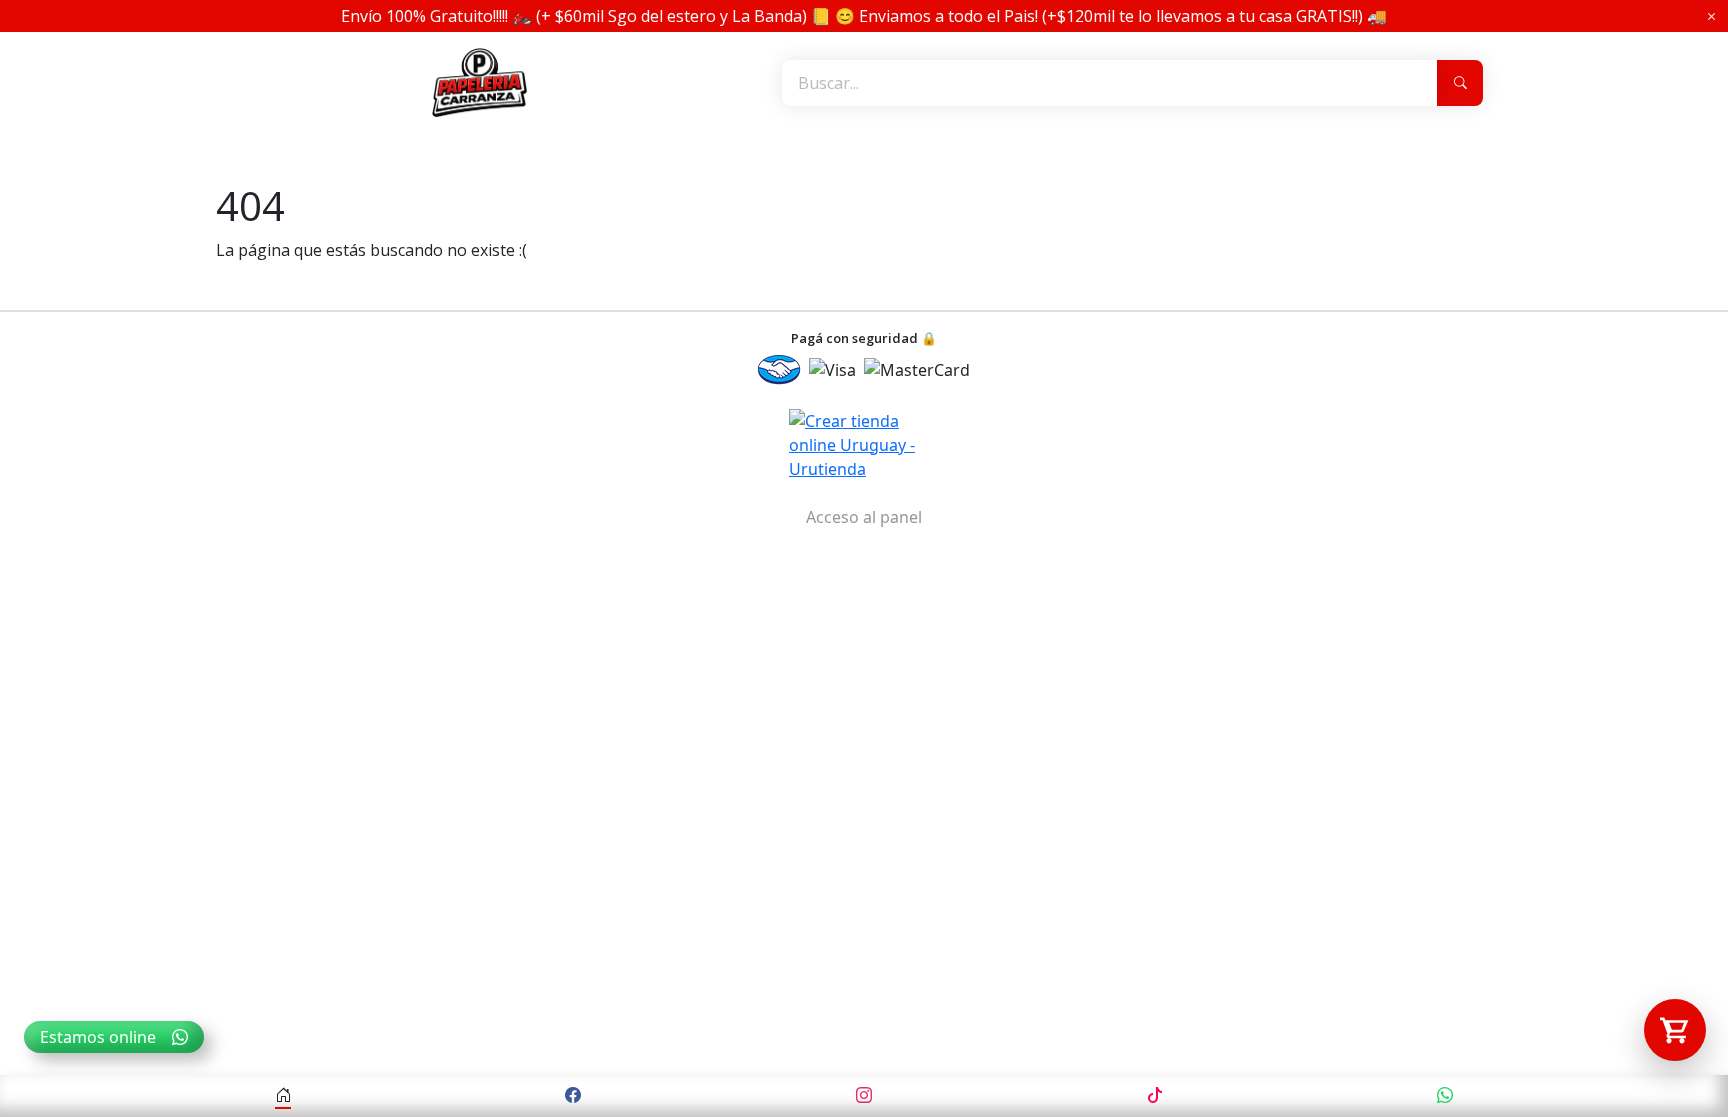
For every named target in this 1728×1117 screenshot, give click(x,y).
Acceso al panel (864, 517)
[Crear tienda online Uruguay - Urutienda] (864, 445)
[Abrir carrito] (1675, 1030)
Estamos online (98, 1037)
